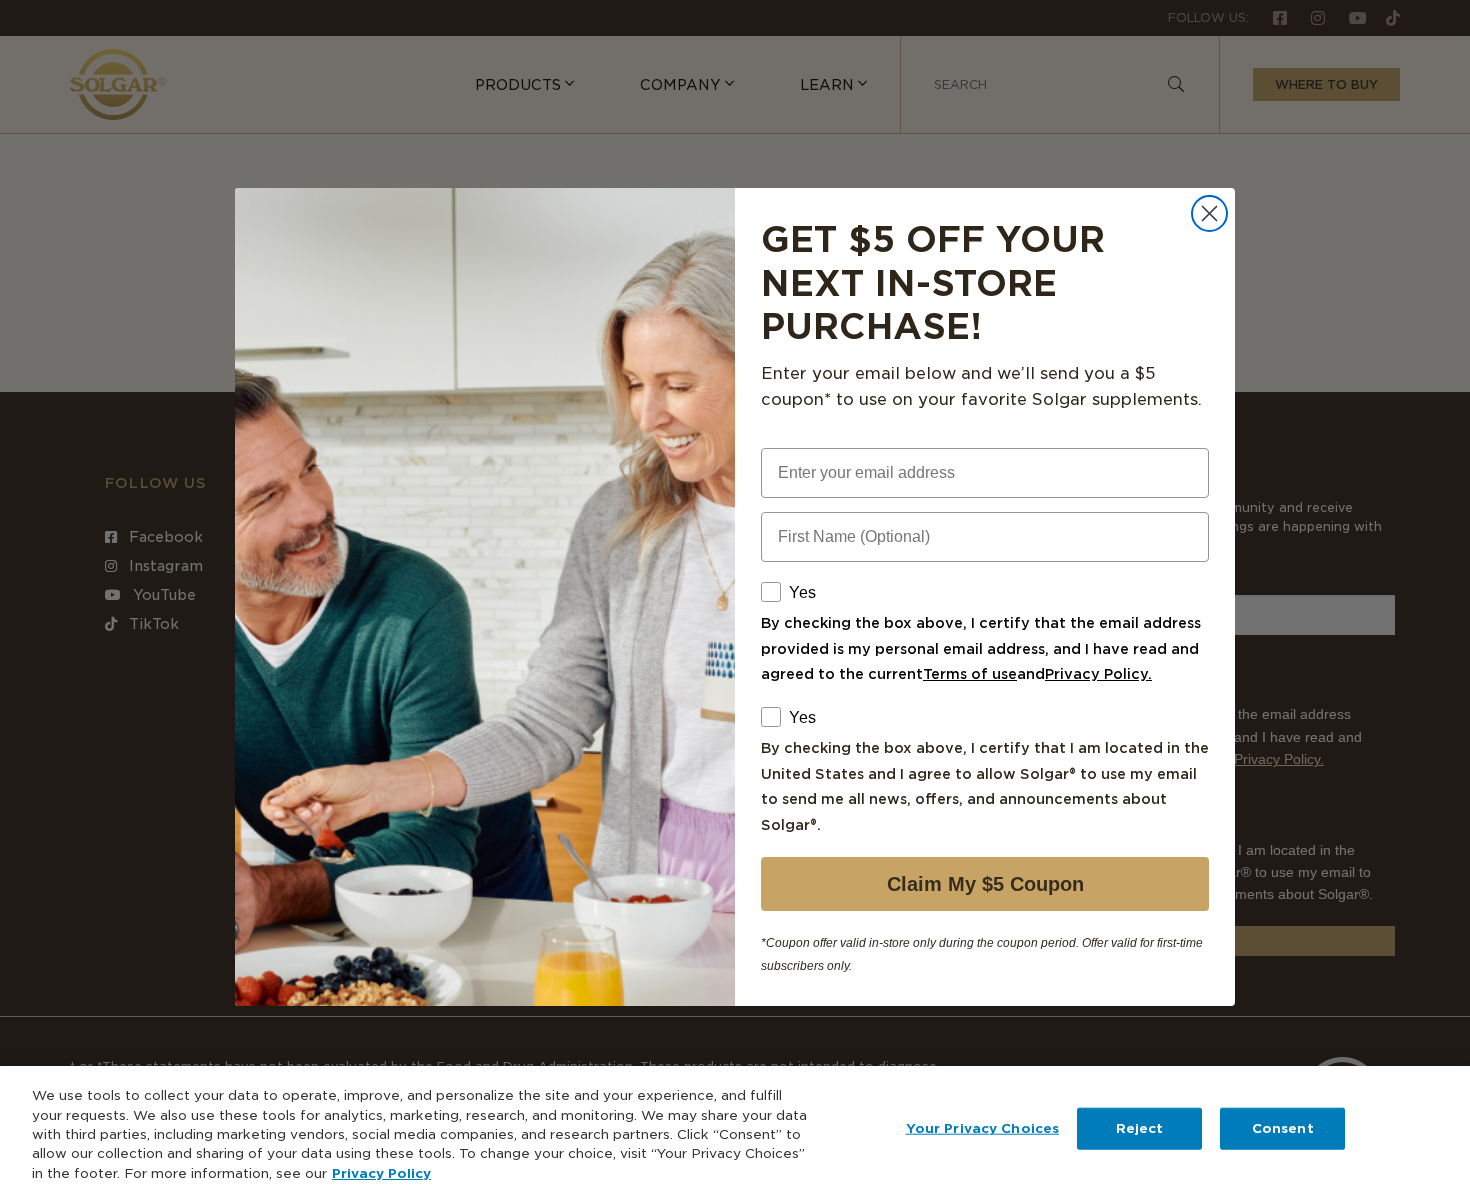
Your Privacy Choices (983, 1128)
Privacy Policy (381, 1173)
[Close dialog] (1209, 213)
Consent (1283, 1128)
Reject (1140, 1128)
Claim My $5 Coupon (985, 884)
